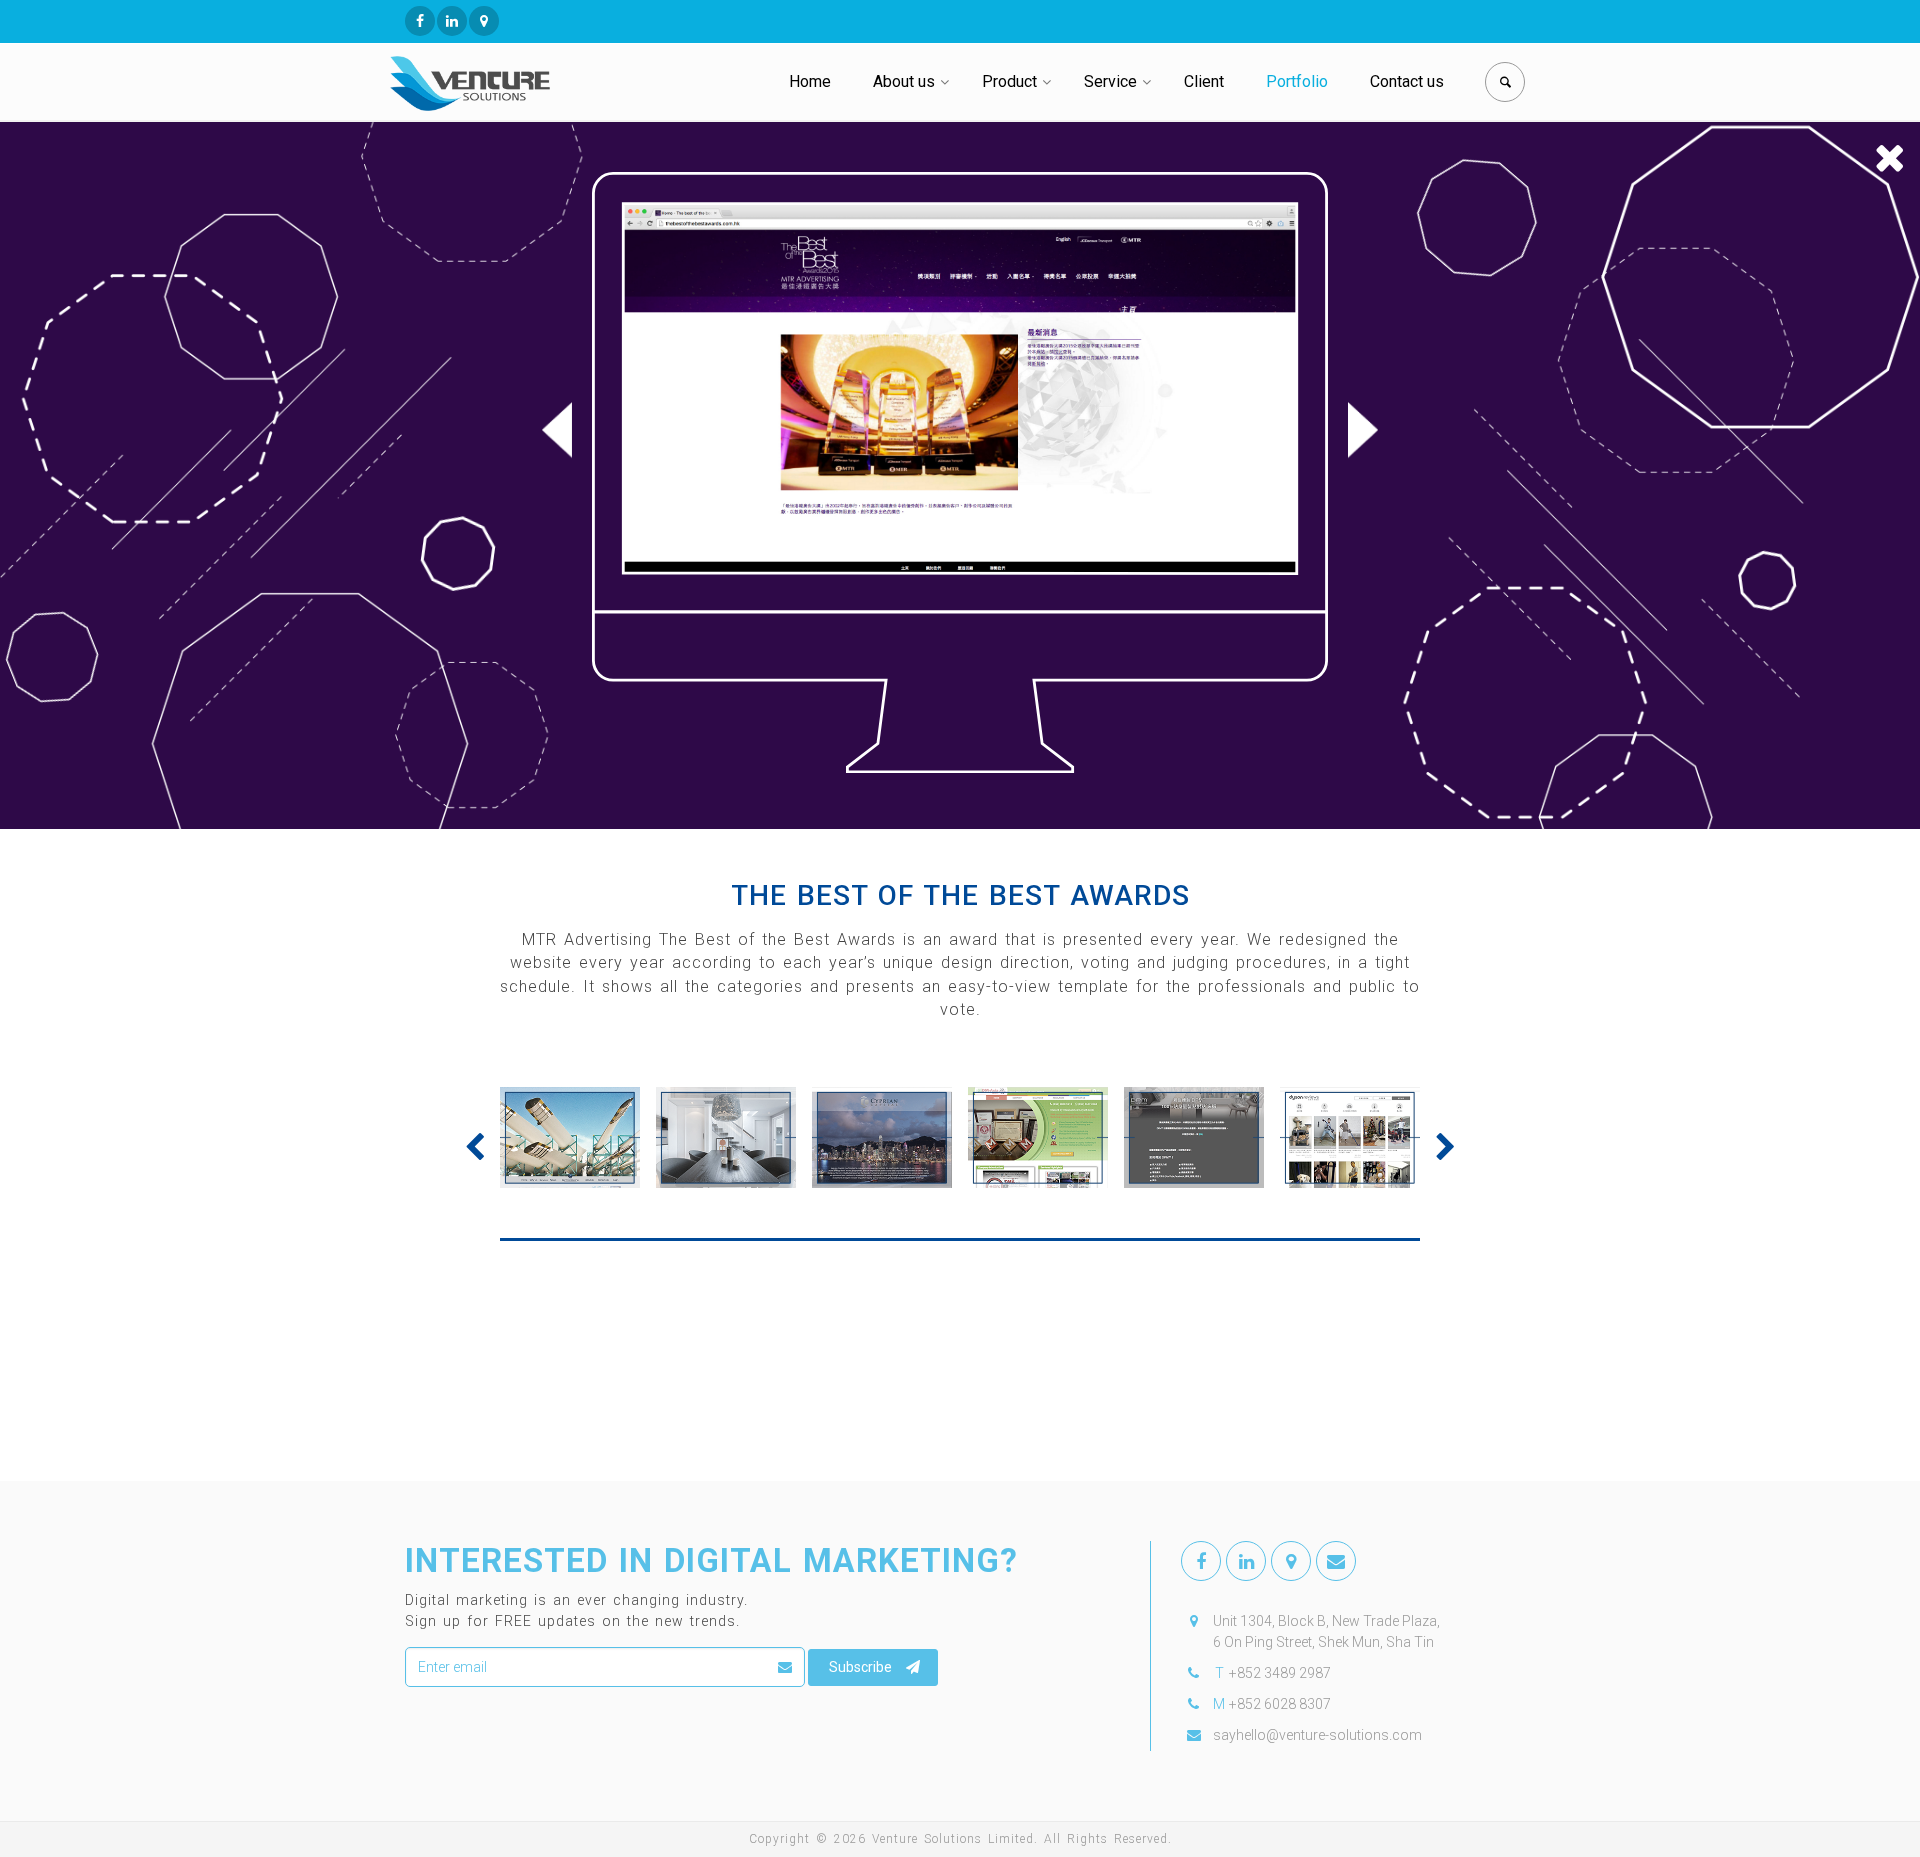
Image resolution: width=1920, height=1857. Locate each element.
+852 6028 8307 (1280, 1704)
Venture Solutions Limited (953, 1839)
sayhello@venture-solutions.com (1317, 1735)
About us (904, 81)
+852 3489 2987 (1280, 1673)
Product (1009, 81)
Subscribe (860, 1667)
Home (810, 81)
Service (1110, 81)
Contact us (1407, 81)
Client (1204, 81)
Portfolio (1297, 81)
